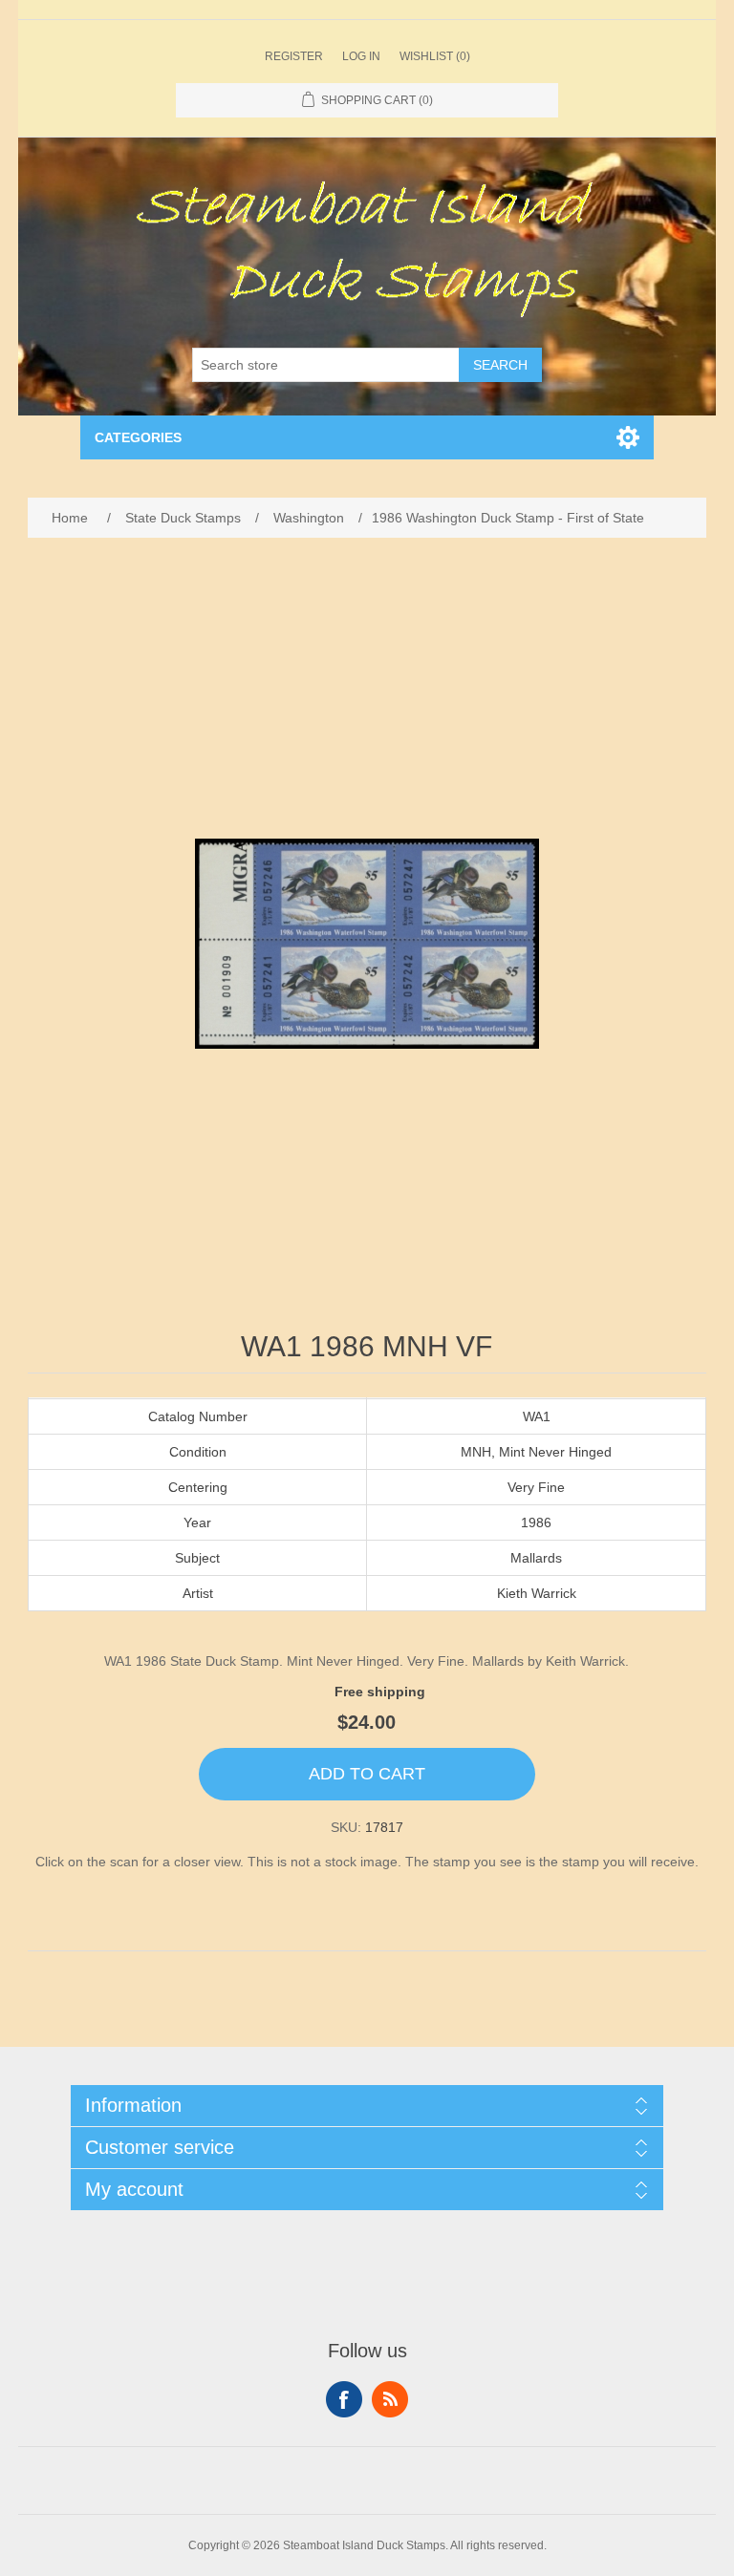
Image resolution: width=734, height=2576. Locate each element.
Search (500, 365)
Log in (361, 56)
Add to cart (367, 1774)
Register (294, 56)
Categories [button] (138, 437)
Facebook (344, 2399)
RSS (390, 2399)
